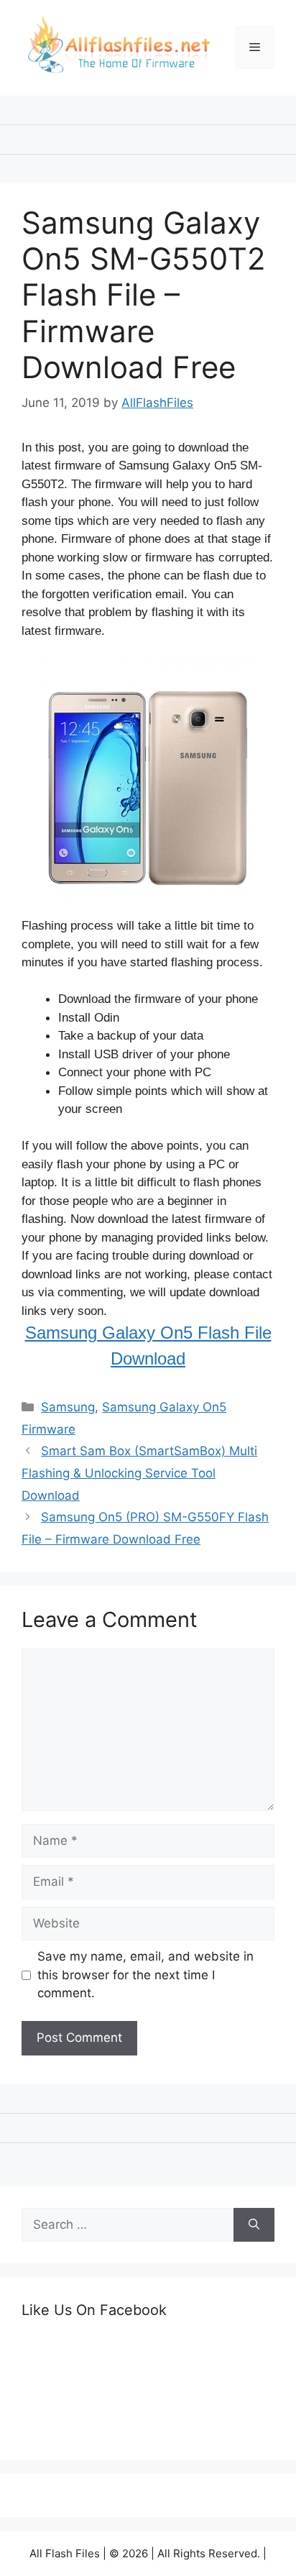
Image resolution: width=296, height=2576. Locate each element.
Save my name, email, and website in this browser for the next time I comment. (145, 1975)
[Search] (254, 2225)
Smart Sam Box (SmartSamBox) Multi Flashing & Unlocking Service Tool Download (139, 1473)
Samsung (68, 1407)
